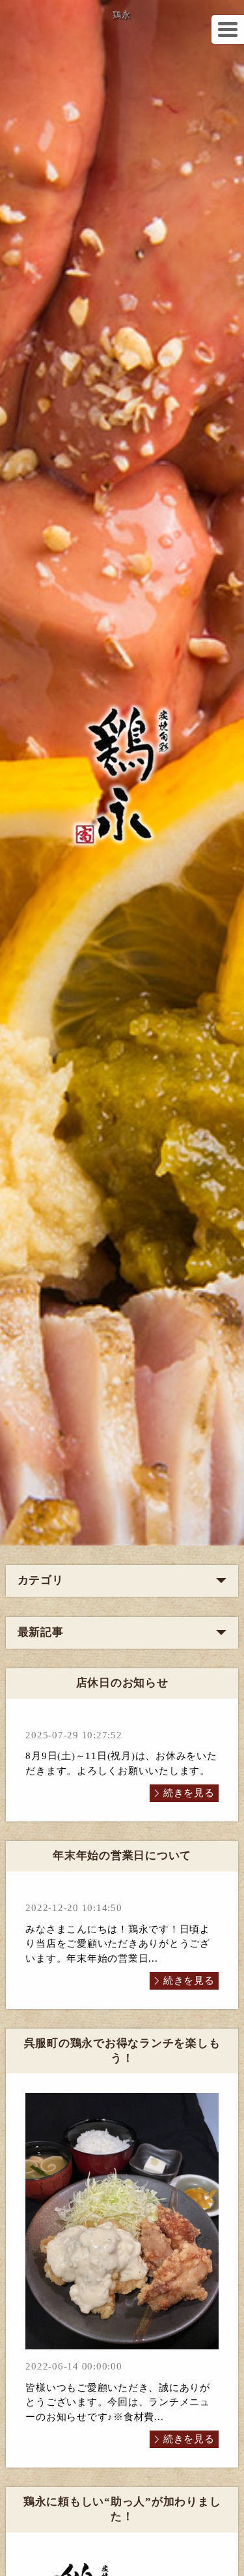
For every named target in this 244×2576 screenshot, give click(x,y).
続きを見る (189, 1793)
